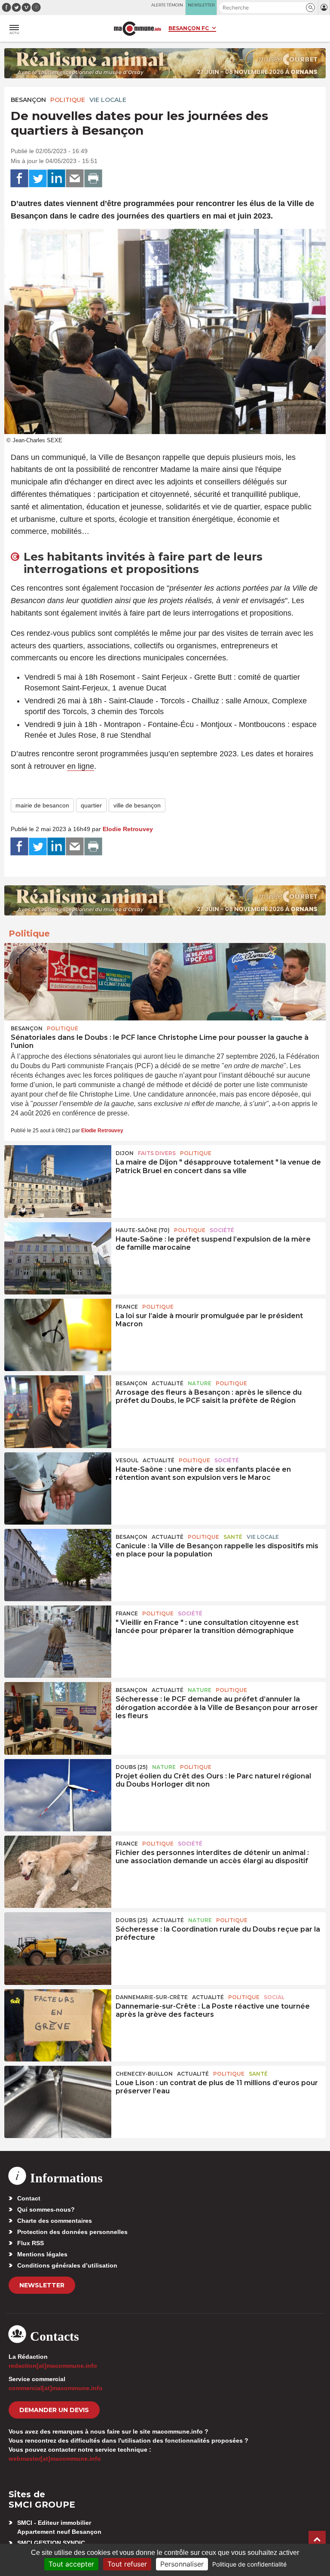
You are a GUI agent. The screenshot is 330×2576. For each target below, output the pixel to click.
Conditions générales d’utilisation (67, 2265)
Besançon (28, 100)
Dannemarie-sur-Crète (152, 1997)
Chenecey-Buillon (144, 2074)
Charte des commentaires (55, 2221)
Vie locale (108, 100)
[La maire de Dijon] (58, 1181)
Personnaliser (182, 2564)
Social (274, 1997)
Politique (68, 100)
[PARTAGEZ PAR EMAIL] (75, 179)
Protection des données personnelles (72, 2232)
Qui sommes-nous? (46, 2209)
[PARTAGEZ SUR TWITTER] (38, 179)
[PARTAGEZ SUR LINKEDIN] (56, 179)
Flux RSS (31, 2243)
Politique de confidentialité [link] (249, 2564)
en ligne (81, 766)
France (127, 1307)
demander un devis (54, 2410)
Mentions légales (42, 2254)
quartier (91, 805)
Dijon (125, 1153)
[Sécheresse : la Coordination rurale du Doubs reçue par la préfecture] (58, 1948)
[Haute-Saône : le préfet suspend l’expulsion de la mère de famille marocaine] (58, 1258)
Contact (29, 2198)
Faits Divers (157, 1153)
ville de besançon (137, 805)
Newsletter (42, 2285)
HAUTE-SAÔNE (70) (143, 1230)
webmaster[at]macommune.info (55, 2459)
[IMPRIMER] (93, 179)
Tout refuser (127, 2564)
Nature (200, 1383)
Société (222, 1230)
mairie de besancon (42, 805)
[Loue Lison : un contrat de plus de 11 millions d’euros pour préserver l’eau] (58, 2102)
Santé (233, 1537)
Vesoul (127, 1460)
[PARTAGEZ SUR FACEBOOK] (19, 179)
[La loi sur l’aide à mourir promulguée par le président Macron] (58, 1335)
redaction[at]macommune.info (53, 2366)
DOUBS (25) (132, 1767)
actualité (168, 1383)
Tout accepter (71, 2564)
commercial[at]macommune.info (56, 2388)
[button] (310, 8)
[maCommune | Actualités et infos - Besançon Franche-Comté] (137, 29)
